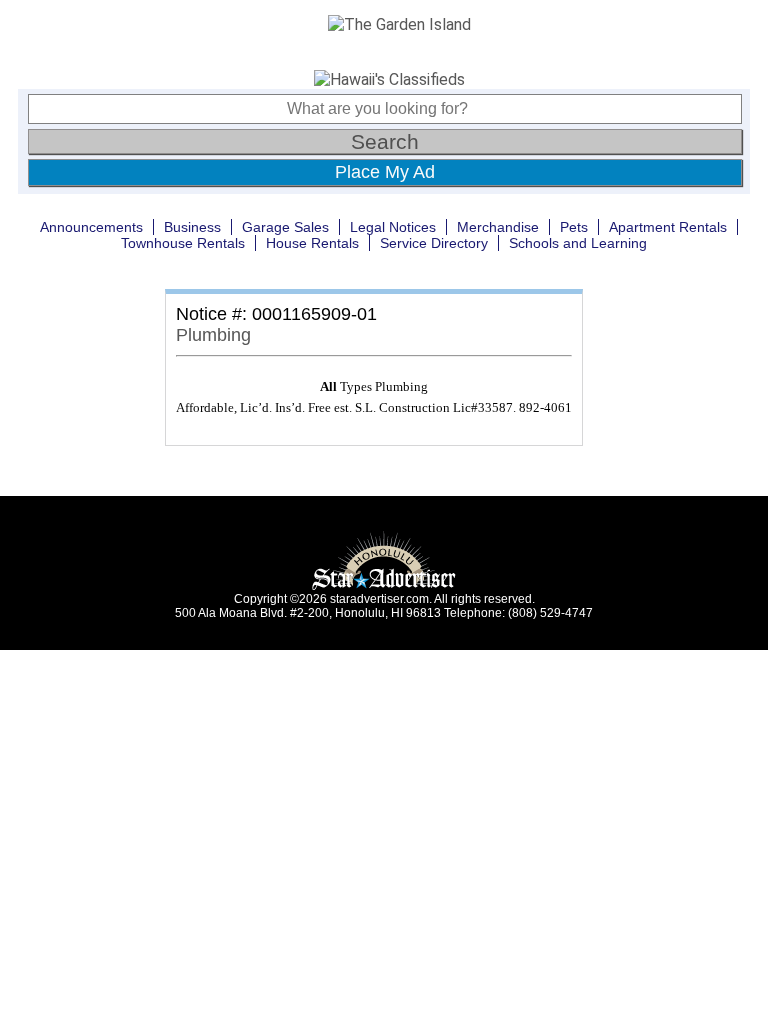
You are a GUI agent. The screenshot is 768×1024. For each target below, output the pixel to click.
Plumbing (213, 335)
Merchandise (498, 227)
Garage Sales (285, 227)
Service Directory (434, 243)
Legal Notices (393, 227)
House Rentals (312, 243)
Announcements (91, 227)
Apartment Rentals (668, 227)
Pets (574, 227)
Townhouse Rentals (183, 243)
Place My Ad (385, 172)
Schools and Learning (578, 243)
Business (192, 227)
